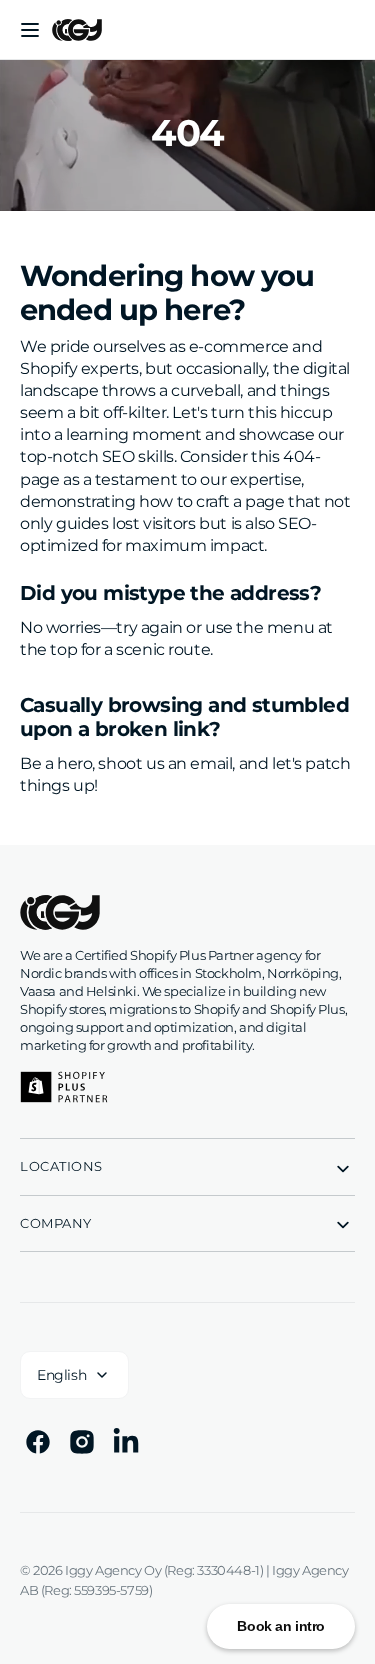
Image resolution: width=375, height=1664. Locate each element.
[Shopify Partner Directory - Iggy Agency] (64, 1087)
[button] (30, 30)
